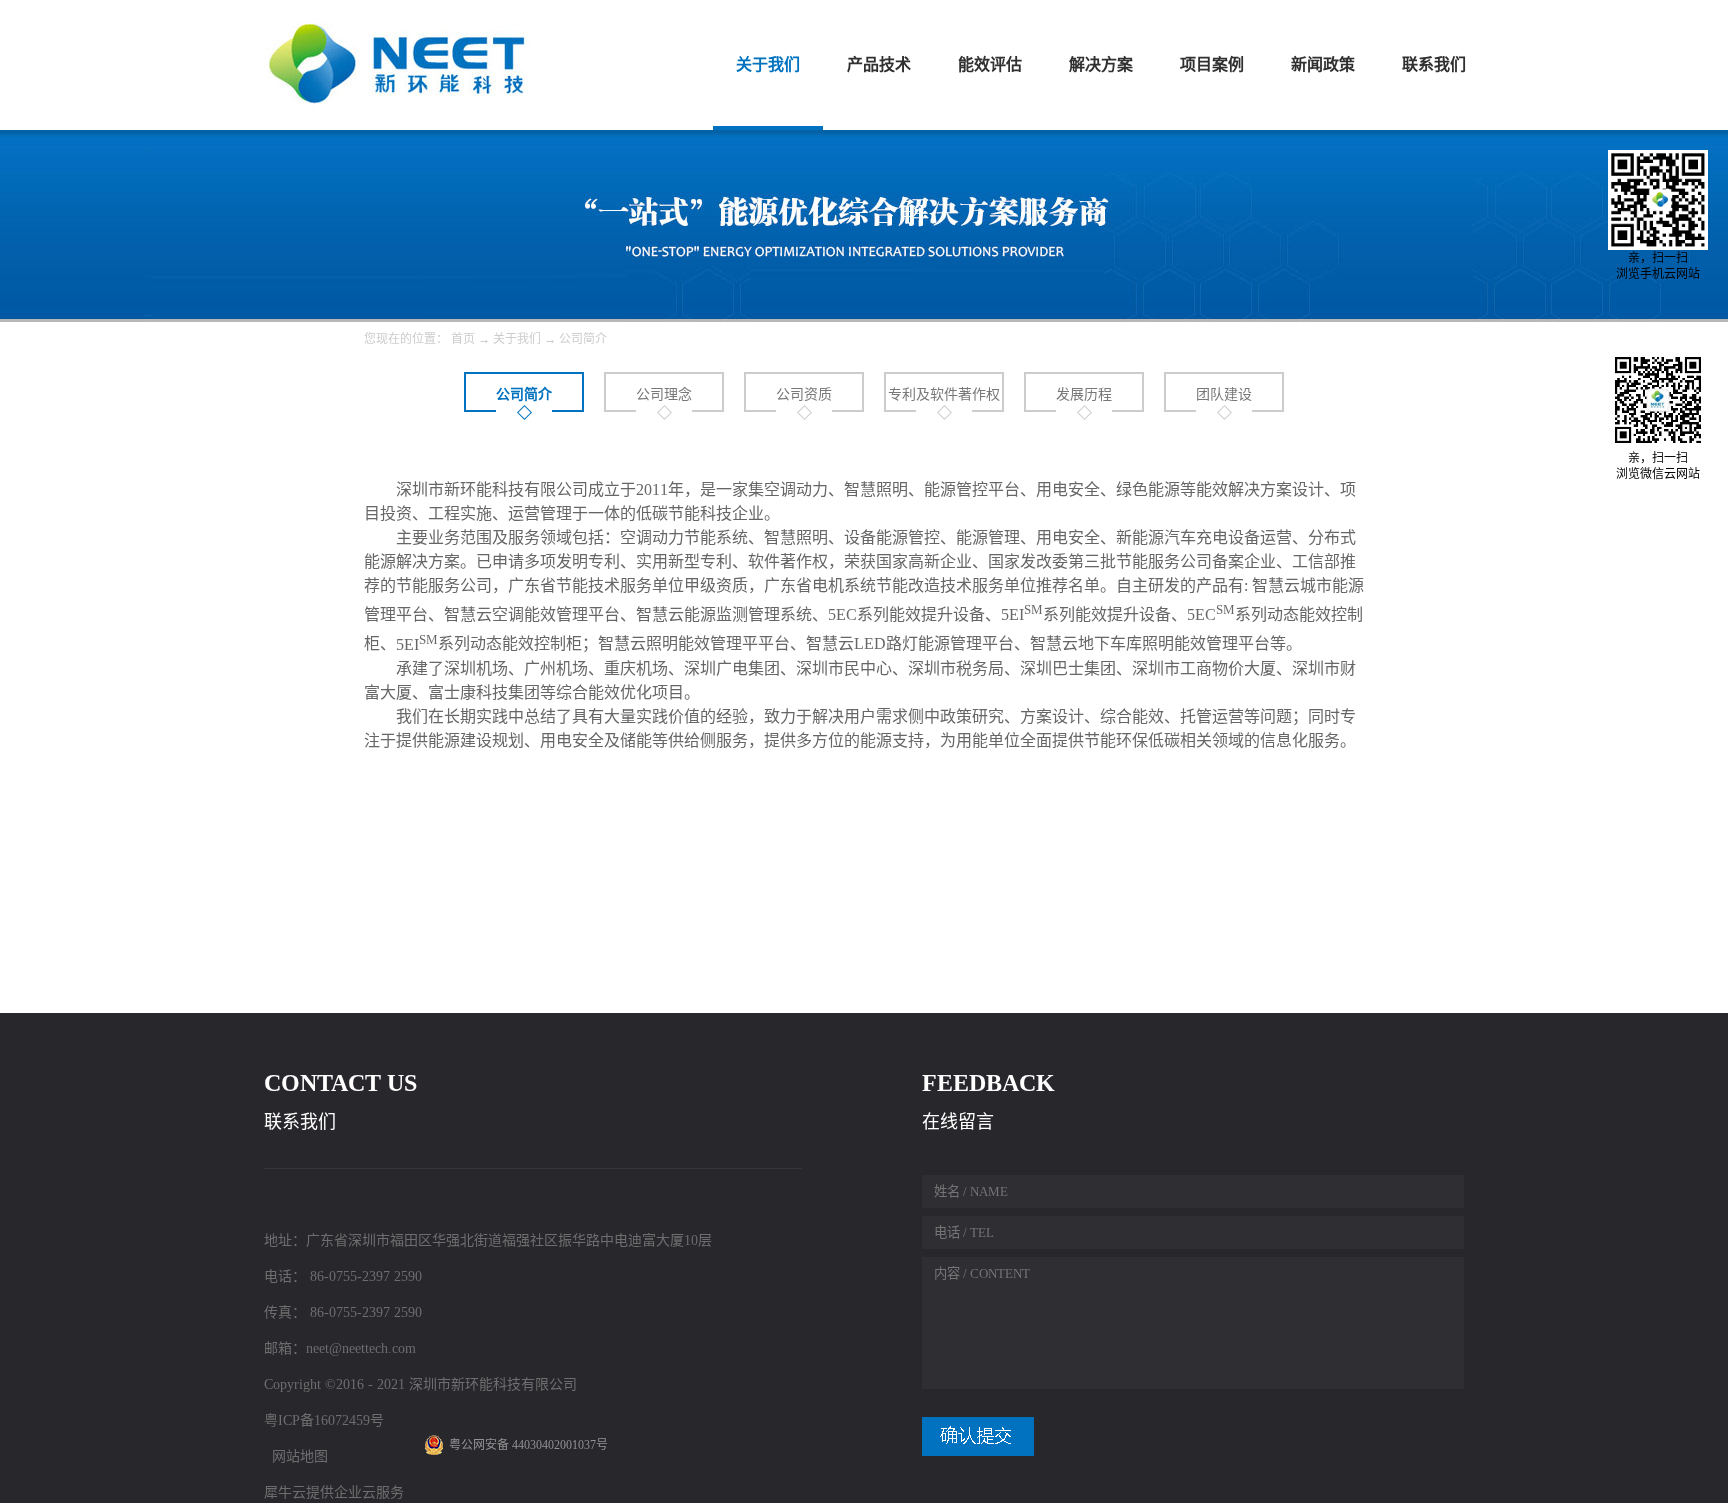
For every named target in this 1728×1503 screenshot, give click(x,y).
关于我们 (517, 339)
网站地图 (296, 1456)
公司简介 (583, 339)
